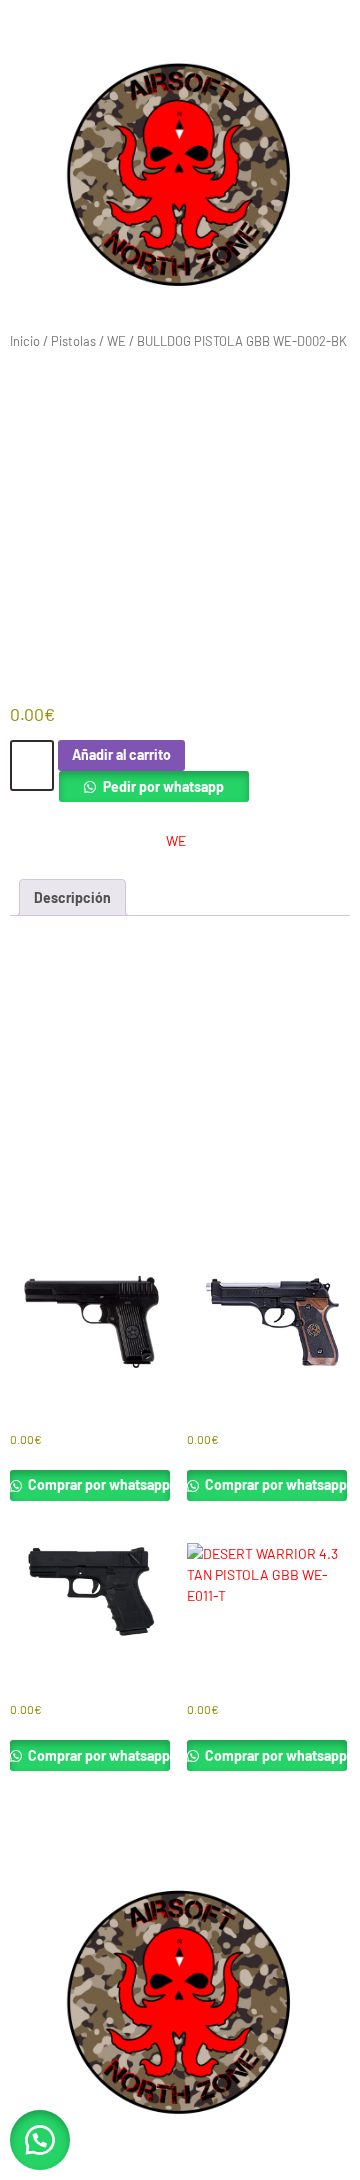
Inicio (25, 341)
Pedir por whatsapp (163, 786)
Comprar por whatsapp (97, 1484)
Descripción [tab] (72, 897)
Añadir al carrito (121, 754)
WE (116, 341)
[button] (40, 2140)
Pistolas (73, 341)
